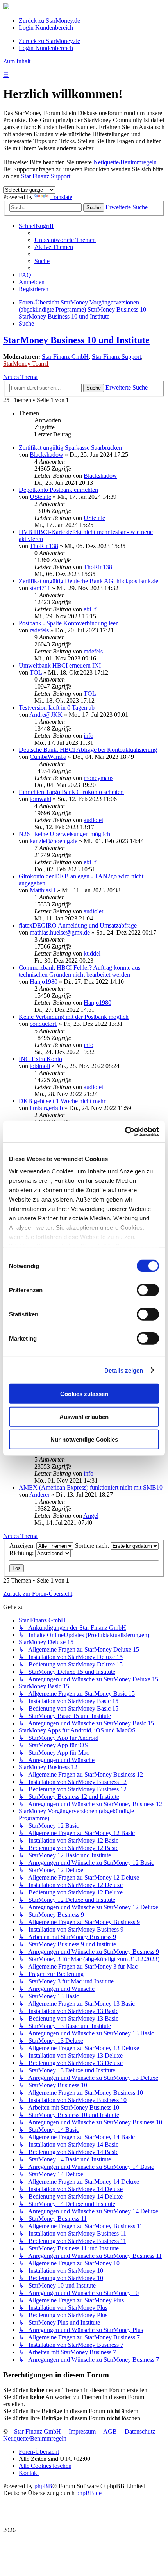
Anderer (39, 1495)
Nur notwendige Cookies (84, 1439)
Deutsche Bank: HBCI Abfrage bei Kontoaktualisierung (88, 750)
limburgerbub (46, 1108)
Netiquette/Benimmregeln (125, 162)
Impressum (82, 2431)
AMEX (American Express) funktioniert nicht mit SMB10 (91, 1487)
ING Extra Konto (40, 1059)
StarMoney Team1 (26, 364)
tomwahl (40, 799)
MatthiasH (43, 890)
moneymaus (98, 778)
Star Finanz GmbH (65, 357)
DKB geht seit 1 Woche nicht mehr (62, 1101)
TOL (36, 672)
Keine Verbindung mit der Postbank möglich (74, 1017)
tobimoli (40, 1066)
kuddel (92, 953)
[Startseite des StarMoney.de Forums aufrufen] (6, 7)
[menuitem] (65, 240)
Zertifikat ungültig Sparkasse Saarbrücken (70, 448)
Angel (91, 1516)
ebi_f (90, 609)
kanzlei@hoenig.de (54, 841)
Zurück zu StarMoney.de (49, 20)
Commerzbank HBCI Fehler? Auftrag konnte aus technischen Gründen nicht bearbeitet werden (80, 971)
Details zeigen (124, 1370)
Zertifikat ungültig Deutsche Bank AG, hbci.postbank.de (88, 581)
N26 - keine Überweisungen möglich (64, 834)
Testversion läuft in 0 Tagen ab (57, 708)
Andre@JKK (46, 715)
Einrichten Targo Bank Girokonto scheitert (71, 792)
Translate (61, 197)
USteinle (40, 497)
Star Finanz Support (46, 176)
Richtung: (22, 1553)
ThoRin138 (44, 546)
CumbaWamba (48, 757)
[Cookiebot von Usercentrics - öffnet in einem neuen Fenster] (125, 1131)
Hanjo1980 (44, 982)
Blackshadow (46, 455)
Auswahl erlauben (84, 1416)
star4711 (40, 588)
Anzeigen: (23, 1546)
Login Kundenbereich (46, 28)
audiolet (93, 820)
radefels (39, 630)
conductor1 (44, 1024)
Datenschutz (140, 2431)
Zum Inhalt (17, 61)
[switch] (148, 1290)
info (88, 736)
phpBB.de (89, 2493)
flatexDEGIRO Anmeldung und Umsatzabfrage (78, 925)
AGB (110, 2431)
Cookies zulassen (84, 1394)
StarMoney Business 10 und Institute (76, 340)
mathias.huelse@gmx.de (60, 932)
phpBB (43, 2486)
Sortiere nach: (93, 1546)
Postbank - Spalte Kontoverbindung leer (68, 623)
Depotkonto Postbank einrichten (58, 490)
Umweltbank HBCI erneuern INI (60, 665)
